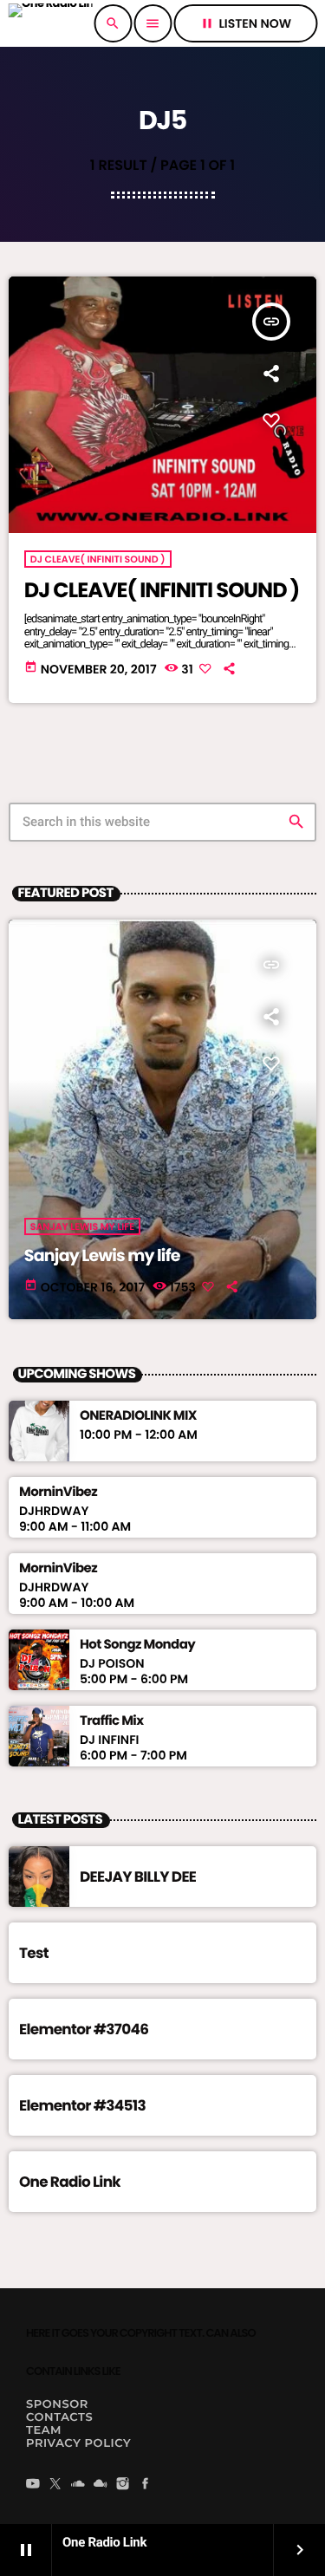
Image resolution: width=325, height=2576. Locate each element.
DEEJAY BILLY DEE (138, 1877)
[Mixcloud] (101, 2485)
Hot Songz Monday (137, 1645)
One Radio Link (70, 2182)
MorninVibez (58, 1493)
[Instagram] (123, 2485)
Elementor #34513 (82, 2105)
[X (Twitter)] (55, 2485)
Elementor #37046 (84, 2029)
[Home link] (50, 23)
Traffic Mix (111, 1721)
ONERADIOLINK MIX (138, 1416)
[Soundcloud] (78, 2485)
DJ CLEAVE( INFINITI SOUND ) (98, 559)
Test (34, 1953)
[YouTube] (33, 2485)
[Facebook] (146, 2485)
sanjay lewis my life (82, 1226)
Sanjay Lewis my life (102, 1255)
